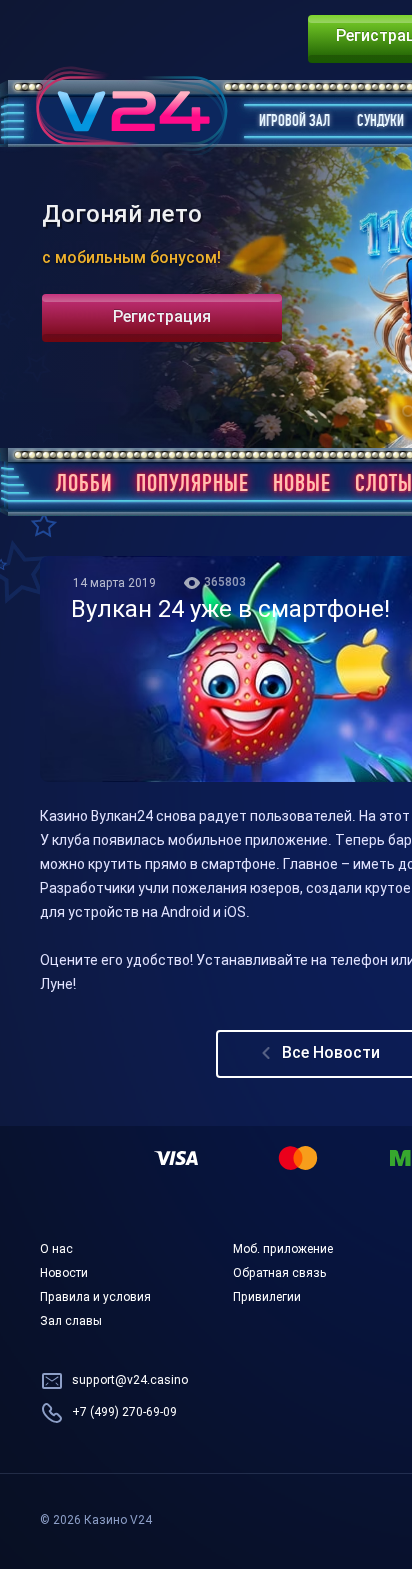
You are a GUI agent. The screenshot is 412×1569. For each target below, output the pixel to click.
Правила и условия (95, 1298)
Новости (64, 1274)
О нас (56, 1250)
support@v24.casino (130, 1381)
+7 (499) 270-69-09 (124, 1413)
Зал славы (71, 1322)
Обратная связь (279, 1274)
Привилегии (267, 1298)
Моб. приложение (283, 1250)
